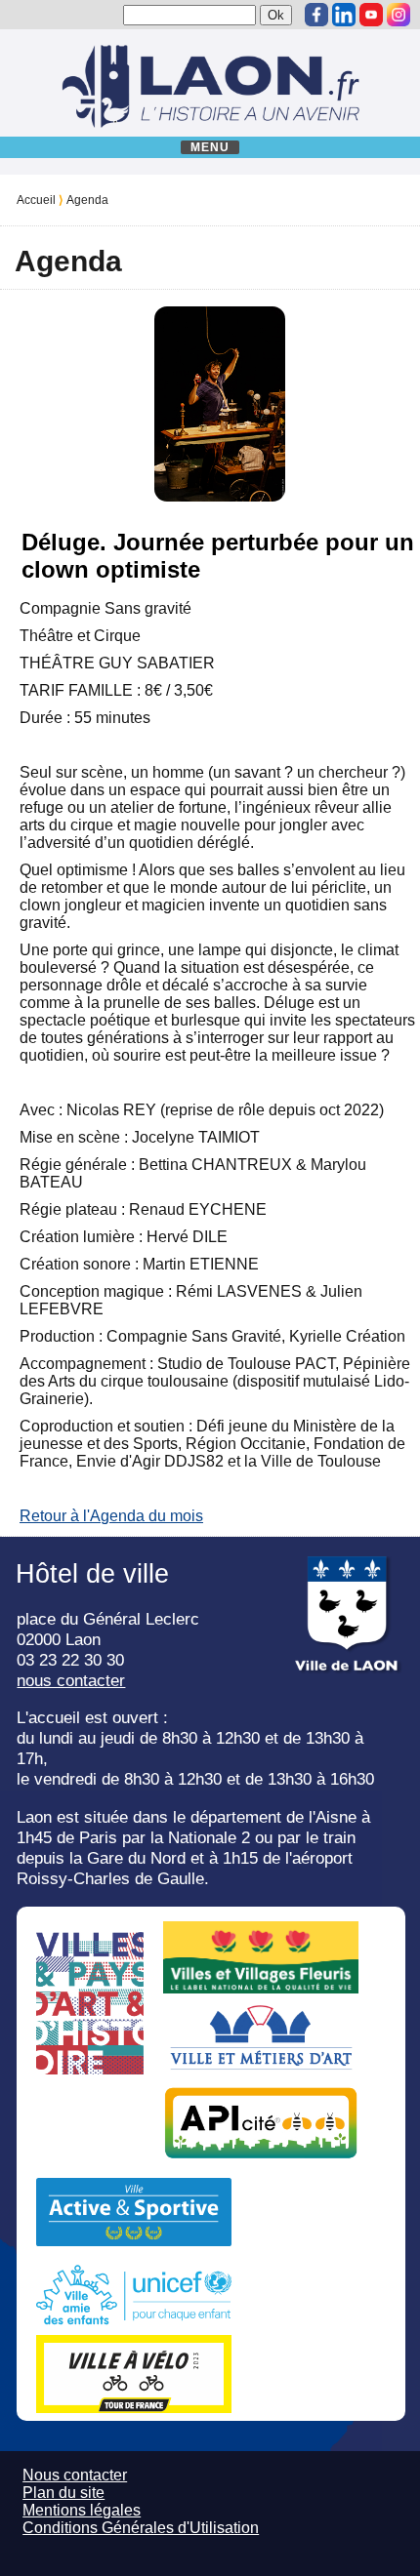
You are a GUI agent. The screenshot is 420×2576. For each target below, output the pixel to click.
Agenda (87, 200)
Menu (210, 147)
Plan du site (63, 2493)
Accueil (36, 200)
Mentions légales (82, 2510)
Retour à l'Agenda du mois (111, 1516)
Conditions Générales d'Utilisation (141, 2528)
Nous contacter (75, 2475)
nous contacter (71, 1680)
